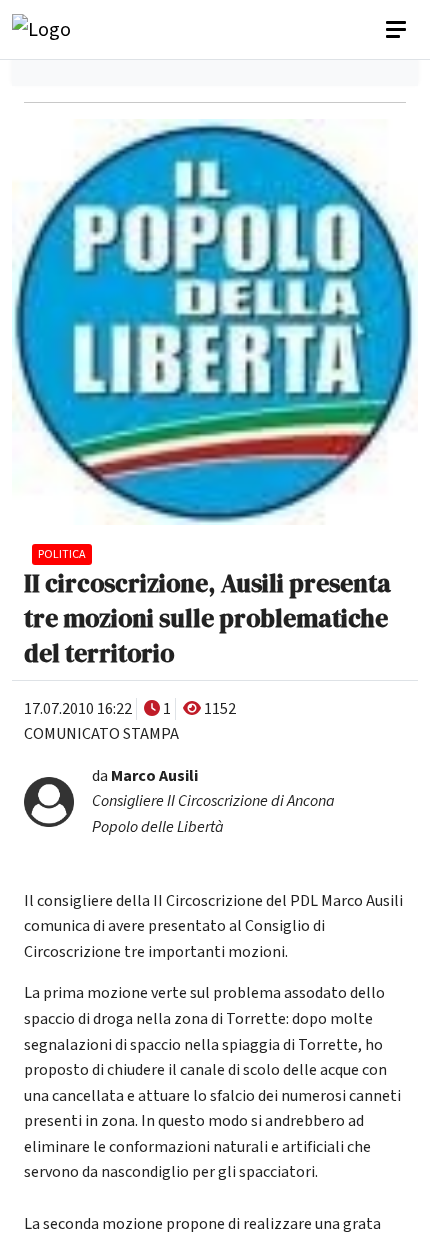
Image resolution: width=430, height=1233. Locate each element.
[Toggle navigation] (398, 30)
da (213, 801)
